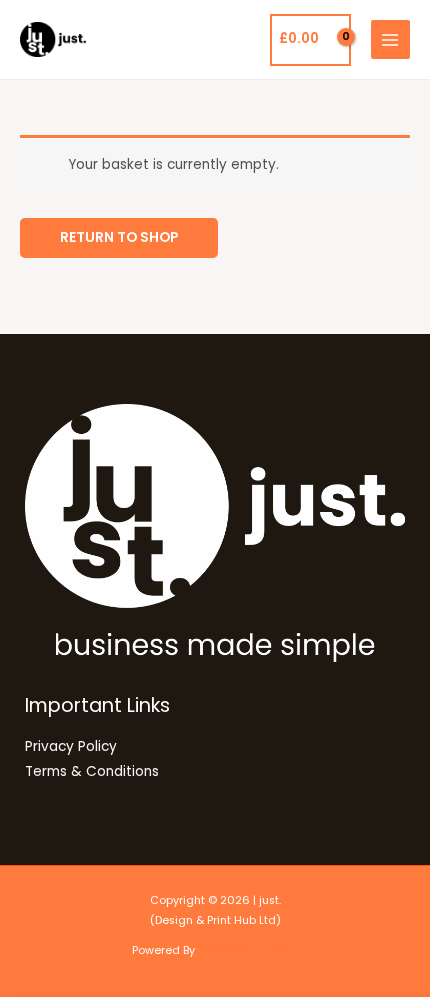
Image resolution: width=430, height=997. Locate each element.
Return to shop (119, 237)
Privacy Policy (71, 746)
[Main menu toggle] (390, 39)
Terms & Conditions (92, 771)
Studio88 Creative (248, 950)
